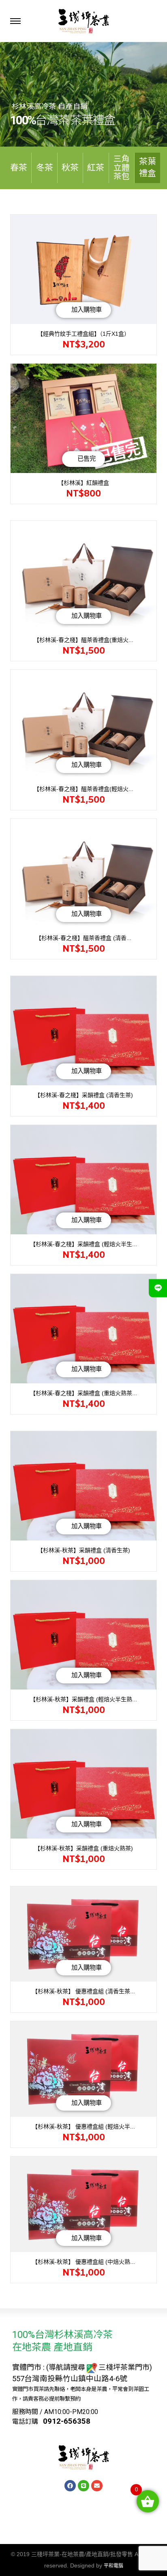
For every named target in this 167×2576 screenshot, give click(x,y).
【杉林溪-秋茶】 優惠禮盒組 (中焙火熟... (83, 2262)
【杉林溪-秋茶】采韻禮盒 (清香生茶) (84, 1550)
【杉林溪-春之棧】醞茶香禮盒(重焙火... (83, 640)
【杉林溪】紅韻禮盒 (83, 483)
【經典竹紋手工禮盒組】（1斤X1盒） (83, 334)
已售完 (87, 459)
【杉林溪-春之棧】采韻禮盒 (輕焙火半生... (83, 1244)
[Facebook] (70, 2486)
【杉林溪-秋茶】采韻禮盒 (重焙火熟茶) (84, 1848)
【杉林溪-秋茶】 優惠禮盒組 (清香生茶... (83, 1991)
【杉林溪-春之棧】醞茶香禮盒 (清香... (83, 938)
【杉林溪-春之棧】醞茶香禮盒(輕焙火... (83, 789)
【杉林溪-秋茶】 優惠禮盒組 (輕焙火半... (83, 2126)
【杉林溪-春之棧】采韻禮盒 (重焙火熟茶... (83, 1393)
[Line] (83, 2486)
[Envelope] (97, 2486)
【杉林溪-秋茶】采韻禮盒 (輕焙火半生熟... (83, 1699)
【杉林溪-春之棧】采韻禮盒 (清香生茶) (84, 1095)
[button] (19, 168)
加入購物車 (87, 310)
